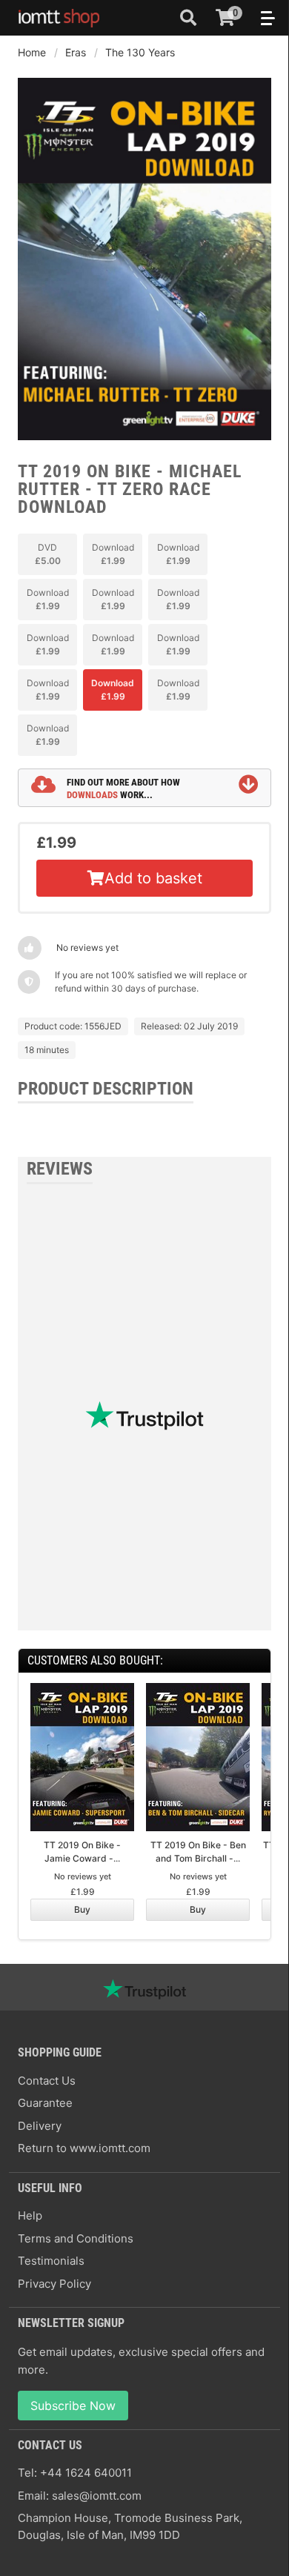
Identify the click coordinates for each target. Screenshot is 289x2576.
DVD (48, 554)
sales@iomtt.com (97, 2496)
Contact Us (47, 2081)
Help (30, 2215)
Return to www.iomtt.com (84, 2148)
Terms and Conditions (76, 2238)
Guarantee (45, 2103)
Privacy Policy (54, 2284)
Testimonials (51, 2261)
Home (32, 52)
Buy (82, 1909)
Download (113, 554)
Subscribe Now (73, 2406)
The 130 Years (140, 52)
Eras (76, 52)
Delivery (40, 2126)
